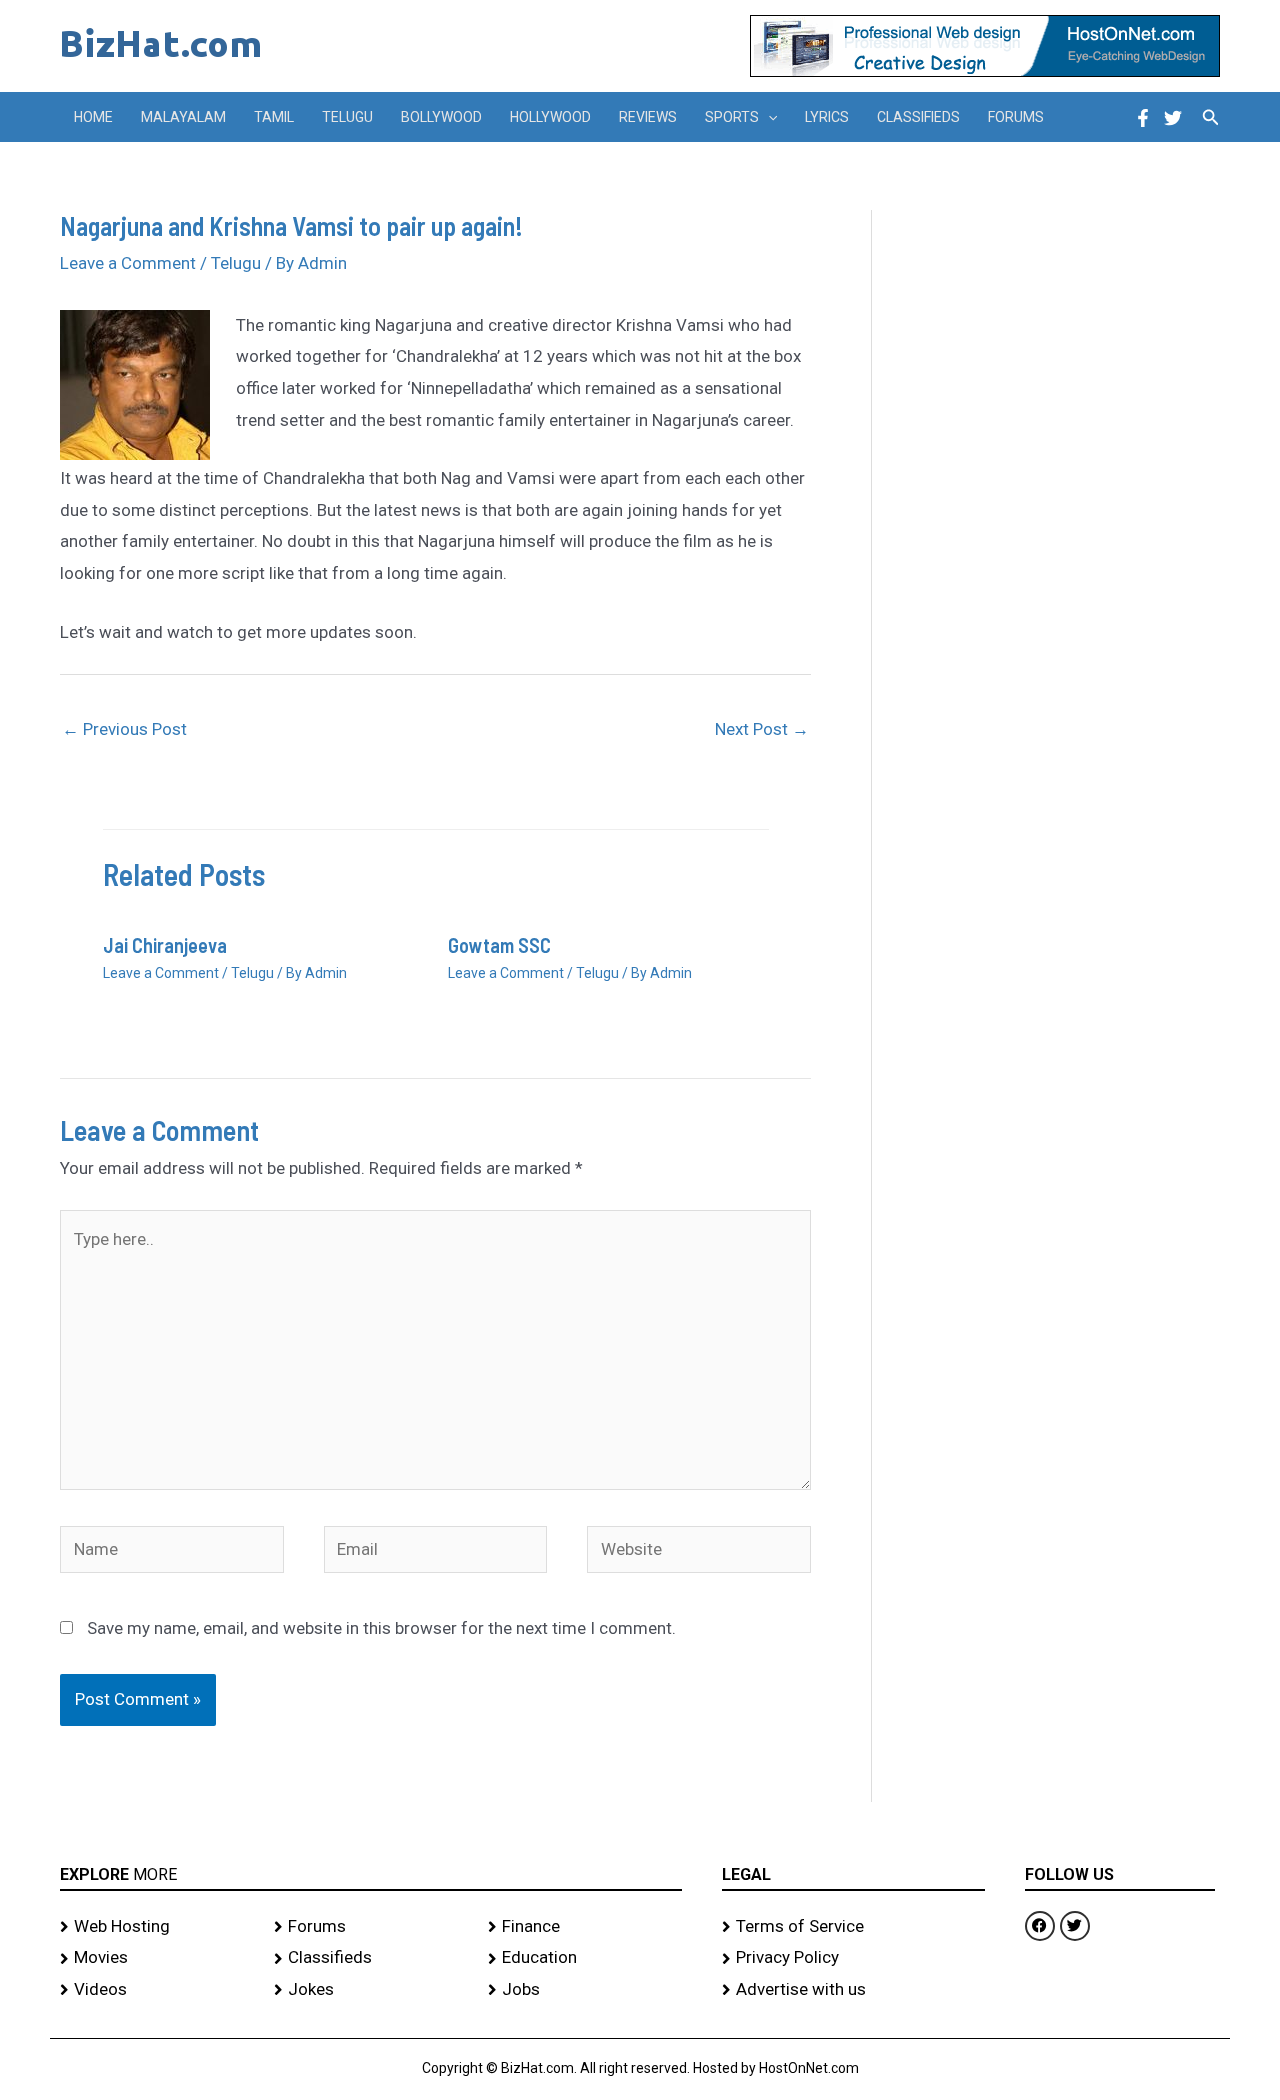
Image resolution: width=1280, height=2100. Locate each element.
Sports (732, 117)
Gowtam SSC (499, 945)
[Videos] (157, 1990)
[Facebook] (1143, 118)
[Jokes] (371, 1990)
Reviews (648, 117)
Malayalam (183, 117)
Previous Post (124, 729)
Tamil (274, 117)
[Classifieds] (371, 1958)
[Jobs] (585, 1990)
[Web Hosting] (157, 1927)
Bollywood (441, 117)
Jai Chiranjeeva (165, 945)
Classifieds (918, 117)
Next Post (762, 729)
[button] (768, 117)
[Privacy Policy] (853, 1958)
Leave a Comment (128, 263)
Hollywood (550, 117)
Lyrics (827, 117)
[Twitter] (1173, 118)
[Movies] (157, 1958)
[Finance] (585, 1927)
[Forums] (371, 1927)
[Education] (585, 1958)
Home (93, 117)
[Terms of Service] (853, 1927)
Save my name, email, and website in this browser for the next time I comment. (381, 1628)
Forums (1016, 117)
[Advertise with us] (853, 1990)
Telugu (347, 117)
